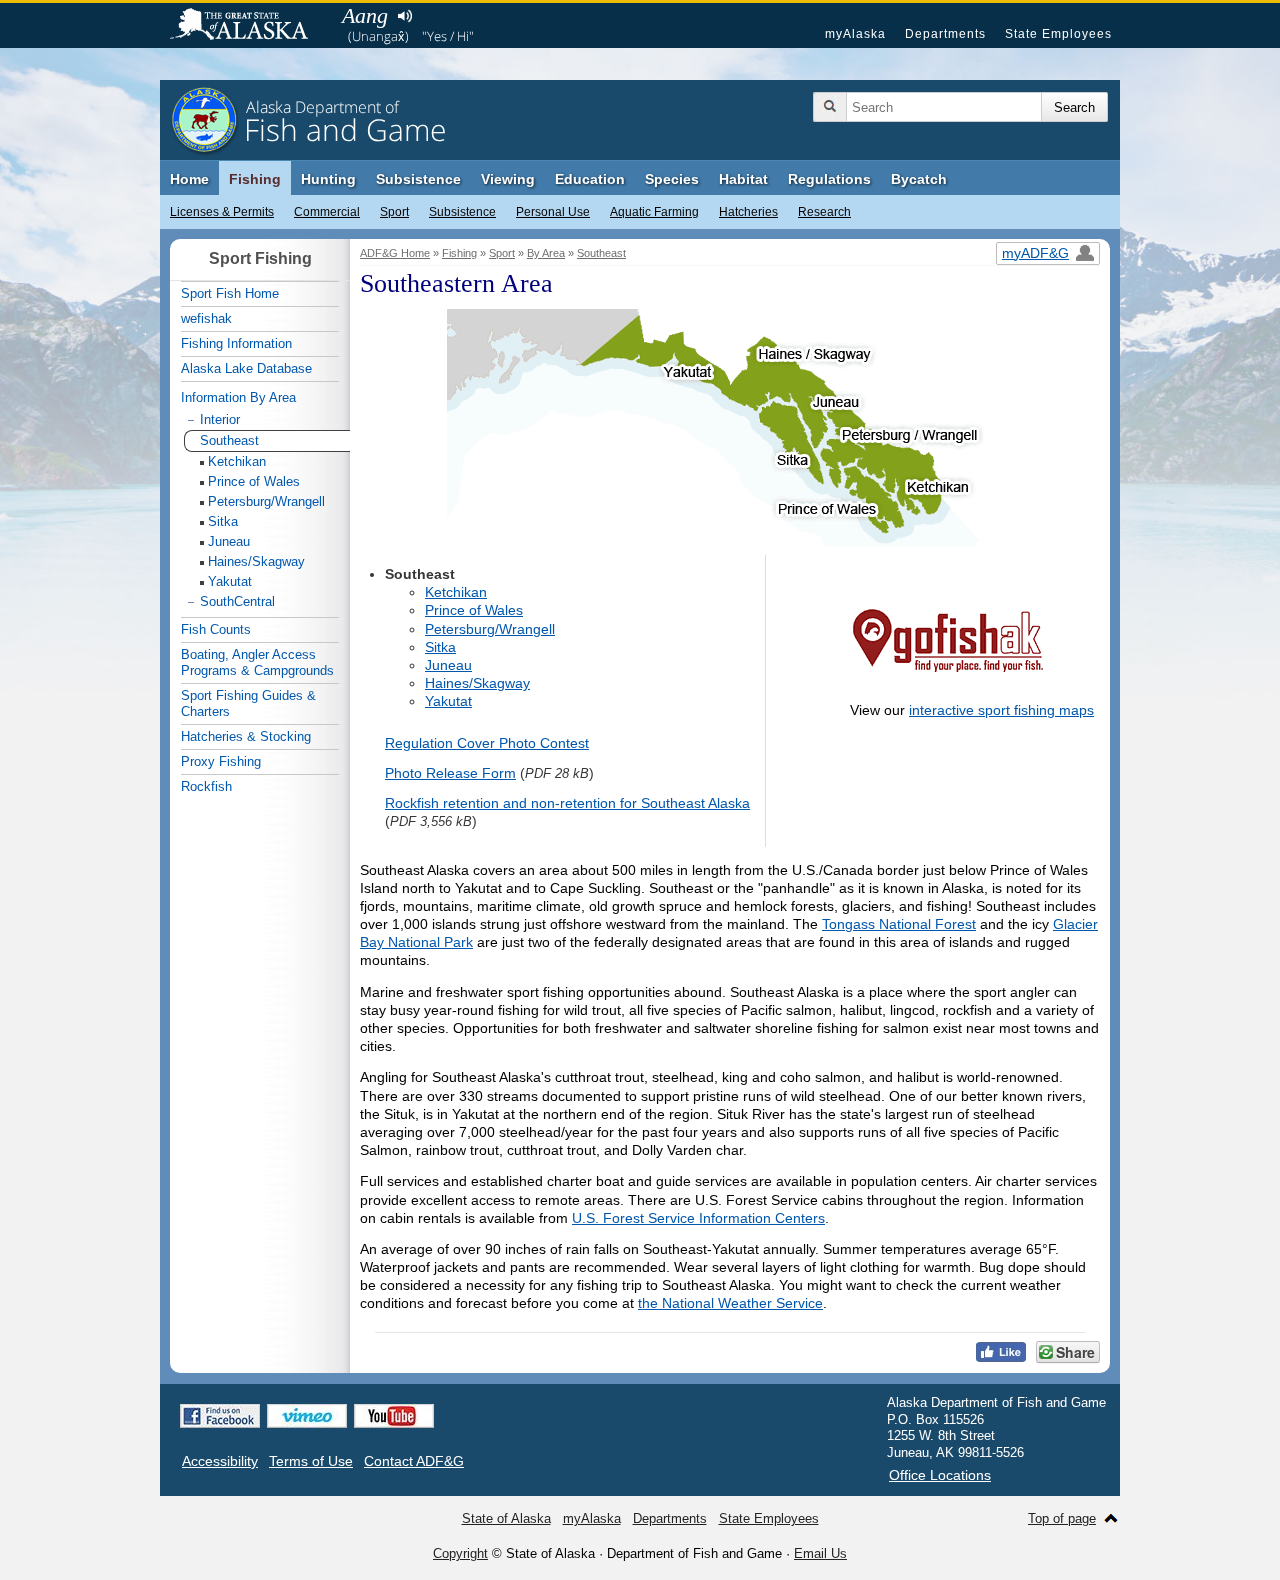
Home (189, 179)
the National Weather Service (730, 1303)
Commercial (327, 212)
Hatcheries (748, 212)
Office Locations (940, 1475)
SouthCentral (237, 601)
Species (672, 179)
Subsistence (462, 212)
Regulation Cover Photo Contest (487, 743)
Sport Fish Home (230, 293)
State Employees (1058, 34)
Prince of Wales (474, 610)
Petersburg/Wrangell (490, 629)
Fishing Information (236, 343)
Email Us (820, 1553)
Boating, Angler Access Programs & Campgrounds (257, 662)
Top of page (1062, 1518)
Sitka (440, 647)
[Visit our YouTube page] (394, 1416)
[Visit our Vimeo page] (307, 1416)
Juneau (448, 665)
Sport (394, 212)
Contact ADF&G (414, 1461)
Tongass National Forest (899, 924)
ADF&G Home (395, 253)
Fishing (255, 179)
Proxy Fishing (221, 761)
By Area (546, 253)
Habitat (743, 179)
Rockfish (206, 786)
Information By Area (238, 397)
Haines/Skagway (477, 683)
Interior (220, 419)
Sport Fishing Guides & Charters (248, 703)
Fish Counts (216, 629)
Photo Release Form (450, 773)
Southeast (601, 253)
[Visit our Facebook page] (220, 1416)
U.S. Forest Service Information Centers (698, 1218)
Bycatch (919, 179)
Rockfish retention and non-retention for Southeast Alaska (567, 803)
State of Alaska (249, 26)
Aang (365, 15)
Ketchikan (456, 592)
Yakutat (448, 701)
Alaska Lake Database (246, 368)
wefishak (206, 318)
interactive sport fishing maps (1001, 710)
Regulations (829, 179)
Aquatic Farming (654, 212)
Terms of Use (311, 1461)
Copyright (460, 1553)
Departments (945, 34)
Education (590, 179)
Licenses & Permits (222, 212)
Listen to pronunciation (404, 16)
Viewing (508, 179)
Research (824, 212)
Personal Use (553, 212)
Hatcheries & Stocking (246, 736)
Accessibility (220, 1461)
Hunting (328, 179)
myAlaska (855, 34)
